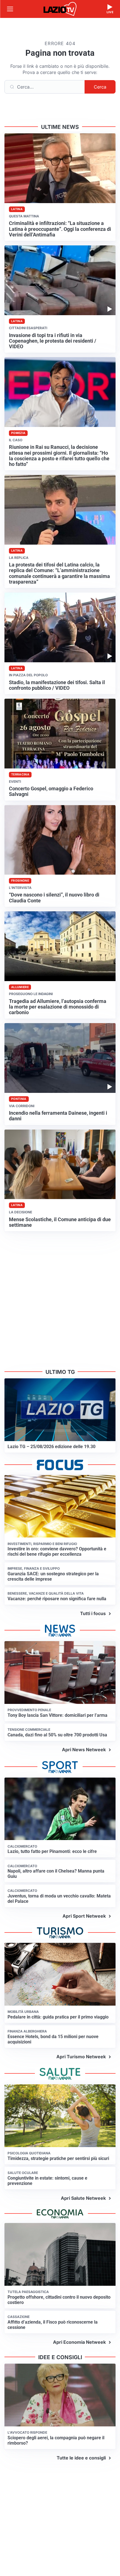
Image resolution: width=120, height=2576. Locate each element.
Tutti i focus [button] (93, 1613)
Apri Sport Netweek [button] (84, 1916)
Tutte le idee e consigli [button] (81, 2458)
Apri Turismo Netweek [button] (81, 2057)
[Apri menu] (10, 9)
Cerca (100, 87)
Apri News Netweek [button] (84, 1750)
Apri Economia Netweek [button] (79, 2342)
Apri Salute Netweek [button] (83, 2198)
